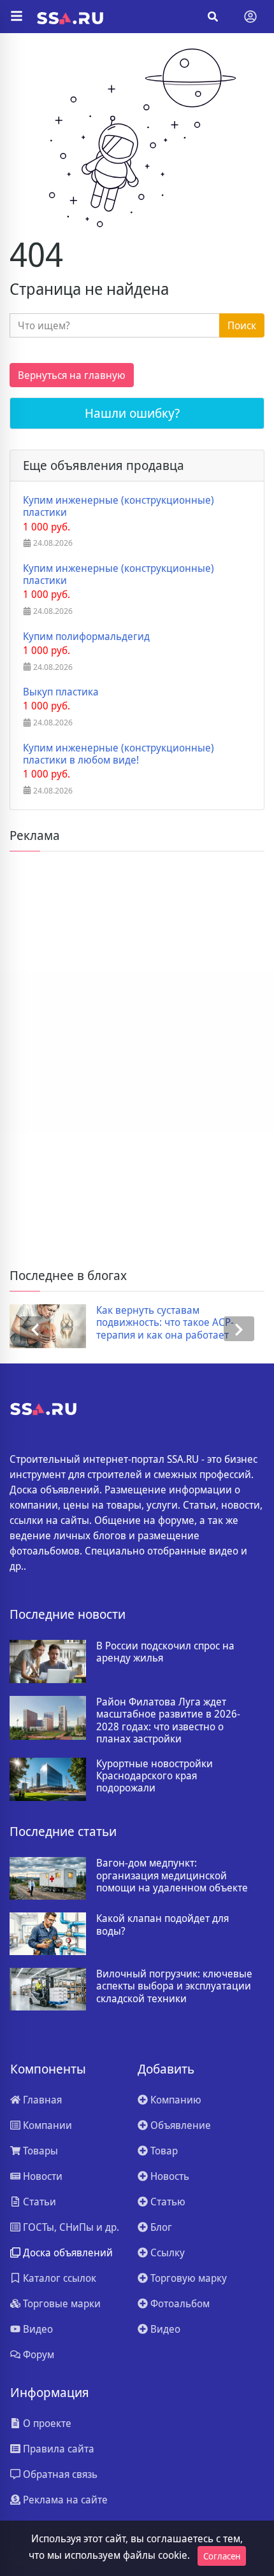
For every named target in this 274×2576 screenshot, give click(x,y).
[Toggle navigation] (250, 17)
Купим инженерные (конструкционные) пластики (119, 506)
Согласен (222, 2556)
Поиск (242, 325)
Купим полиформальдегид (86, 637)
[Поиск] (213, 17)
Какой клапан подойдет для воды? (162, 1925)
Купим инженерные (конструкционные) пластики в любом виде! (119, 754)
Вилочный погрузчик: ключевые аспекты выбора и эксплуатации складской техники (174, 1986)
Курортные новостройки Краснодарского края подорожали (155, 1776)
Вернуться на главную (72, 375)
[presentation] (35, 1329)
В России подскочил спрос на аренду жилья (165, 1652)
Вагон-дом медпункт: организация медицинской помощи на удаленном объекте (172, 1875)
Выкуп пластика (61, 692)
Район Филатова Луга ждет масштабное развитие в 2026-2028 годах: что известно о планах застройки (168, 1720)
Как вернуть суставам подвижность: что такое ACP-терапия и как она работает (165, 1323)
